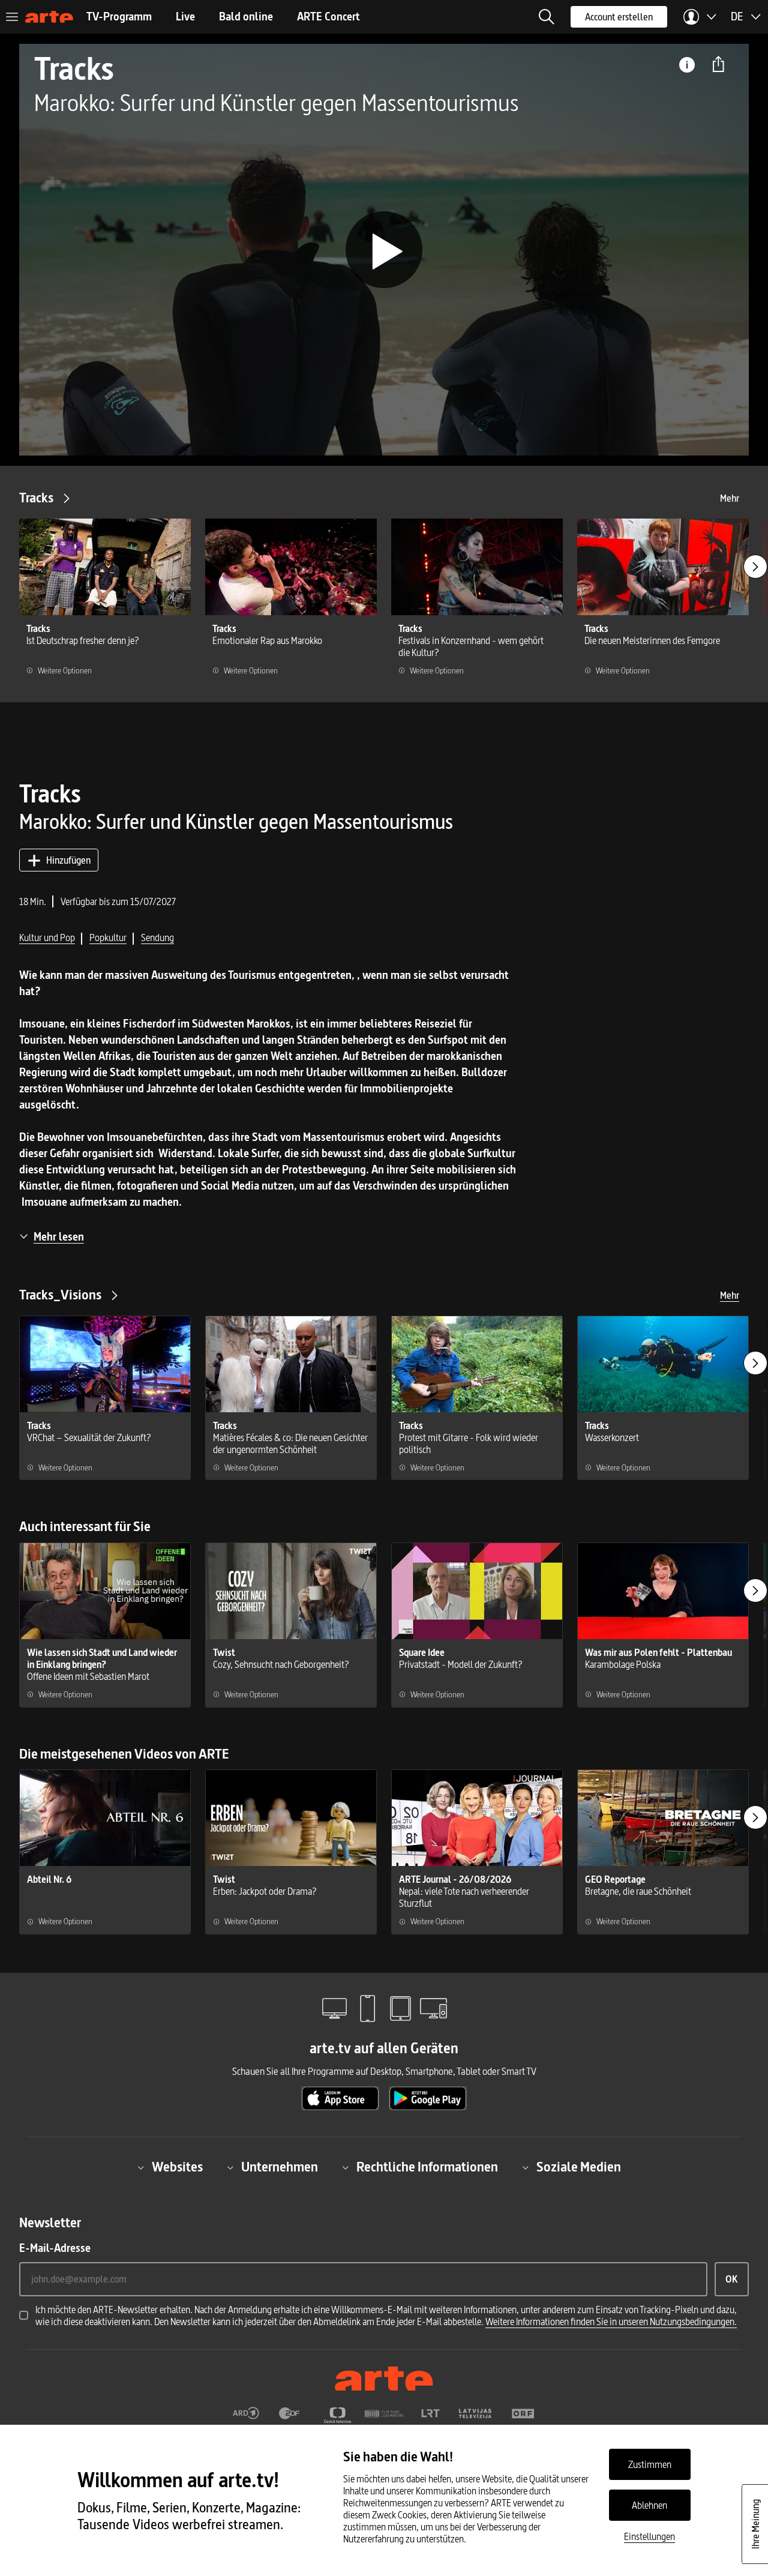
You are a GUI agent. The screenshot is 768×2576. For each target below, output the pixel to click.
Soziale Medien (579, 2167)
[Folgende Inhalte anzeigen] (755, 567)
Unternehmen (280, 2167)
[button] (547, 17)
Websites (177, 2167)
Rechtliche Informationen (427, 2167)
